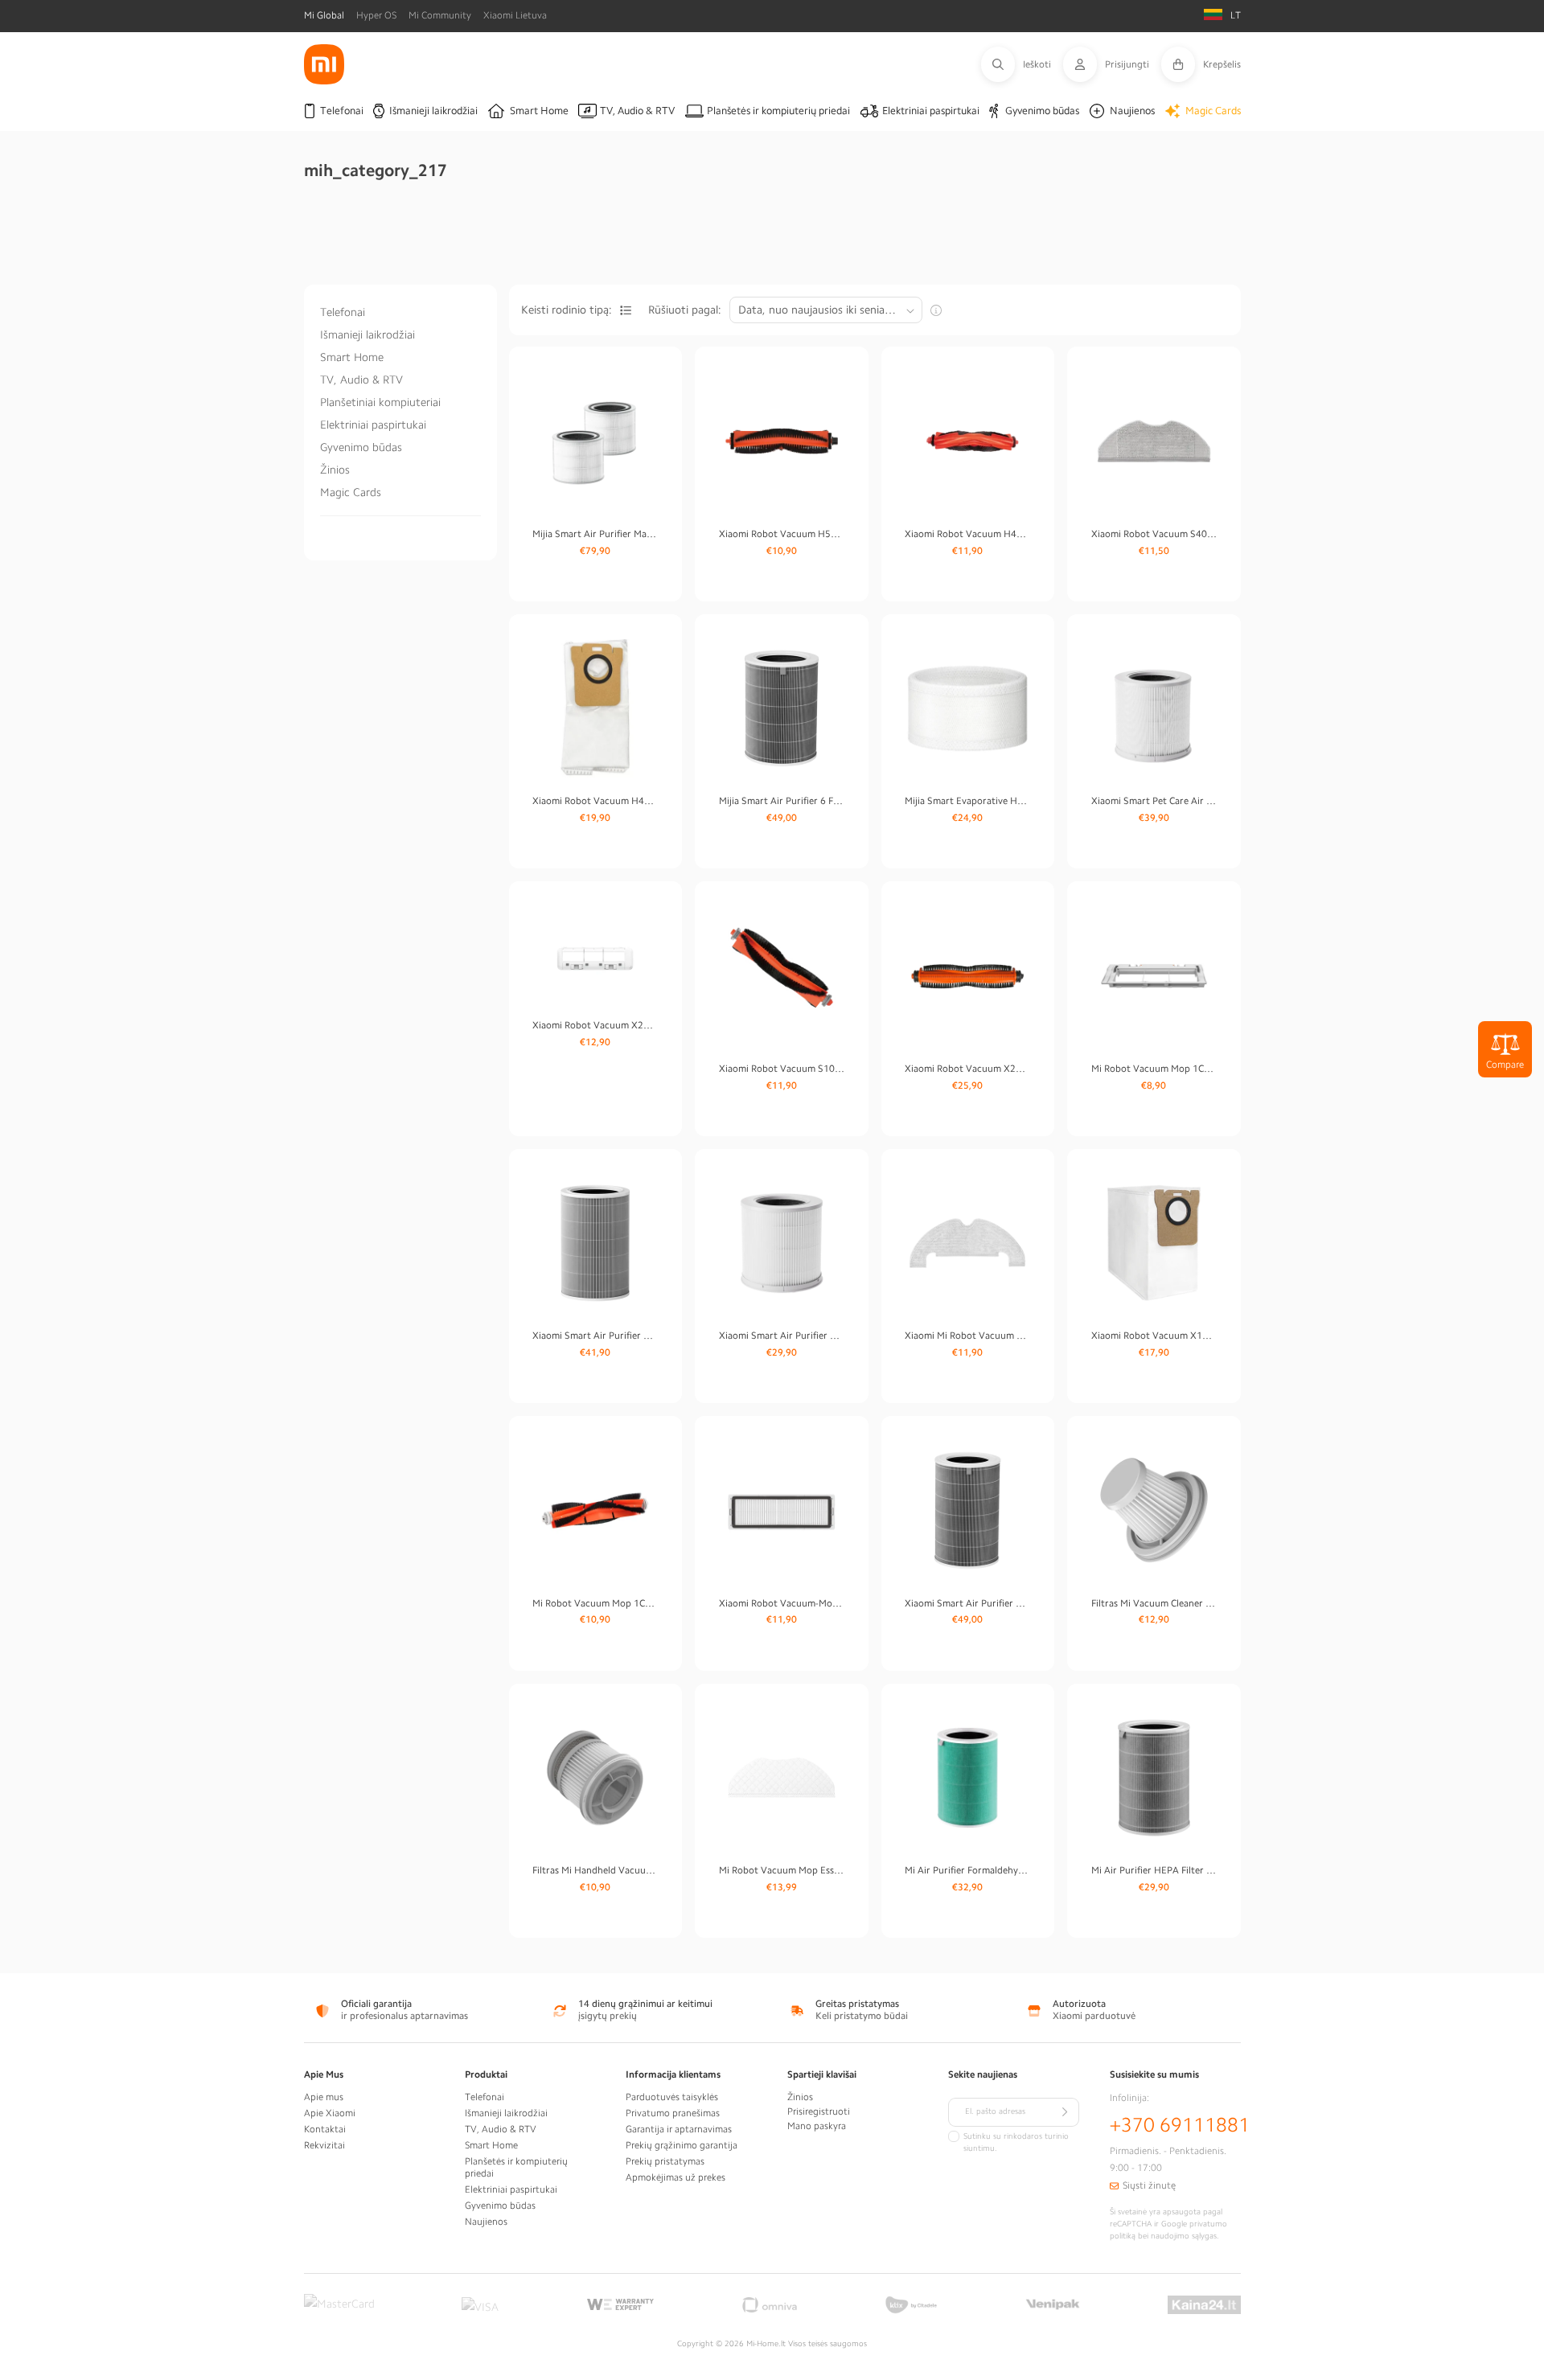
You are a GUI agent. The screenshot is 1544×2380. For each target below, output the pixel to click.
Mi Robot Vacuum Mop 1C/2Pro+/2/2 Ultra (1154, 1069)
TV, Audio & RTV (361, 380)
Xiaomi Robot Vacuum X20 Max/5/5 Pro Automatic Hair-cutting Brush (967, 1069)
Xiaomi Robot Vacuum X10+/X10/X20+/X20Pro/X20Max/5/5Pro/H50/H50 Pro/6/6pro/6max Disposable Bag (1154, 1336)
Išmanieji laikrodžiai (368, 334)
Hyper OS (376, 15)
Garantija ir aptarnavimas (679, 2129)
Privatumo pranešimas (673, 2113)
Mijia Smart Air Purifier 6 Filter (782, 801)
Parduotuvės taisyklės (672, 2097)
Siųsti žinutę (1149, 2185)
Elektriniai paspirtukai (373, 425)
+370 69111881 (1180, 2125)
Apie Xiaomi (330, 2113)
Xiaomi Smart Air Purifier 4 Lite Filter (595, 1336)
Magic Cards (351, 492)
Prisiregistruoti (819, 2111)
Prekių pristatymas (665, 2161)
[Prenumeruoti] (1065, 2112)
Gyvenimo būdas (361, 447)
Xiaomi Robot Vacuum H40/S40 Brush (967, 534)
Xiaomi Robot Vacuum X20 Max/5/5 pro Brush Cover (595, 1025)
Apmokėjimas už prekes (675, 2177)
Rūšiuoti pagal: (685, 310)
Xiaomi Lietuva (515, 15)
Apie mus (324, 2097)
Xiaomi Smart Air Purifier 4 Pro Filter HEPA (967, 1603)
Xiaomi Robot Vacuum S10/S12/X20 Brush (782, 1069)
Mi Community (440, 15)
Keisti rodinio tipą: (567, 310)
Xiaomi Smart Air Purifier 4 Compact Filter (782, 1336)
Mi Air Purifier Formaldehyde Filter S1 (967, 1870)
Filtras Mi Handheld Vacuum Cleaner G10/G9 (595, 1870)
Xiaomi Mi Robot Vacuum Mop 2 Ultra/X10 (967, 1336)
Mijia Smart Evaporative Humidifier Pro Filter (967, 801)
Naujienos (486, 2222)
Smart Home (352, 357)
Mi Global (324, 15)
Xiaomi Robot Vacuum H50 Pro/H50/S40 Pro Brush (782, 534)
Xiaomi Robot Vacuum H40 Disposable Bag (595, 801)
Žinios (335, 470)
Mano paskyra (817, 2126)
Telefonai (343, 312)
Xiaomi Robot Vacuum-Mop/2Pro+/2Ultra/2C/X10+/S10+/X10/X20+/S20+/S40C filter (782, 1603)
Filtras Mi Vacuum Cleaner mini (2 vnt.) (1154, 1603)
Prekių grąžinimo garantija (682, 2145)
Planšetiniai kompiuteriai (380, 402)
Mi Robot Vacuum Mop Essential (782, 1870)
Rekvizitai (324, 2145)
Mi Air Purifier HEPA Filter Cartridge (1154, 1870)
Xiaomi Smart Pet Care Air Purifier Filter (1154, 801)
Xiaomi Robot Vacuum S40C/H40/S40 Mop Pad (1154, 534)
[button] (1022, 64)
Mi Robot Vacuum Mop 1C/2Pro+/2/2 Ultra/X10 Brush (595, 1603)
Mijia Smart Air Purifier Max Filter (595, 534)
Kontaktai (325, 2129)
